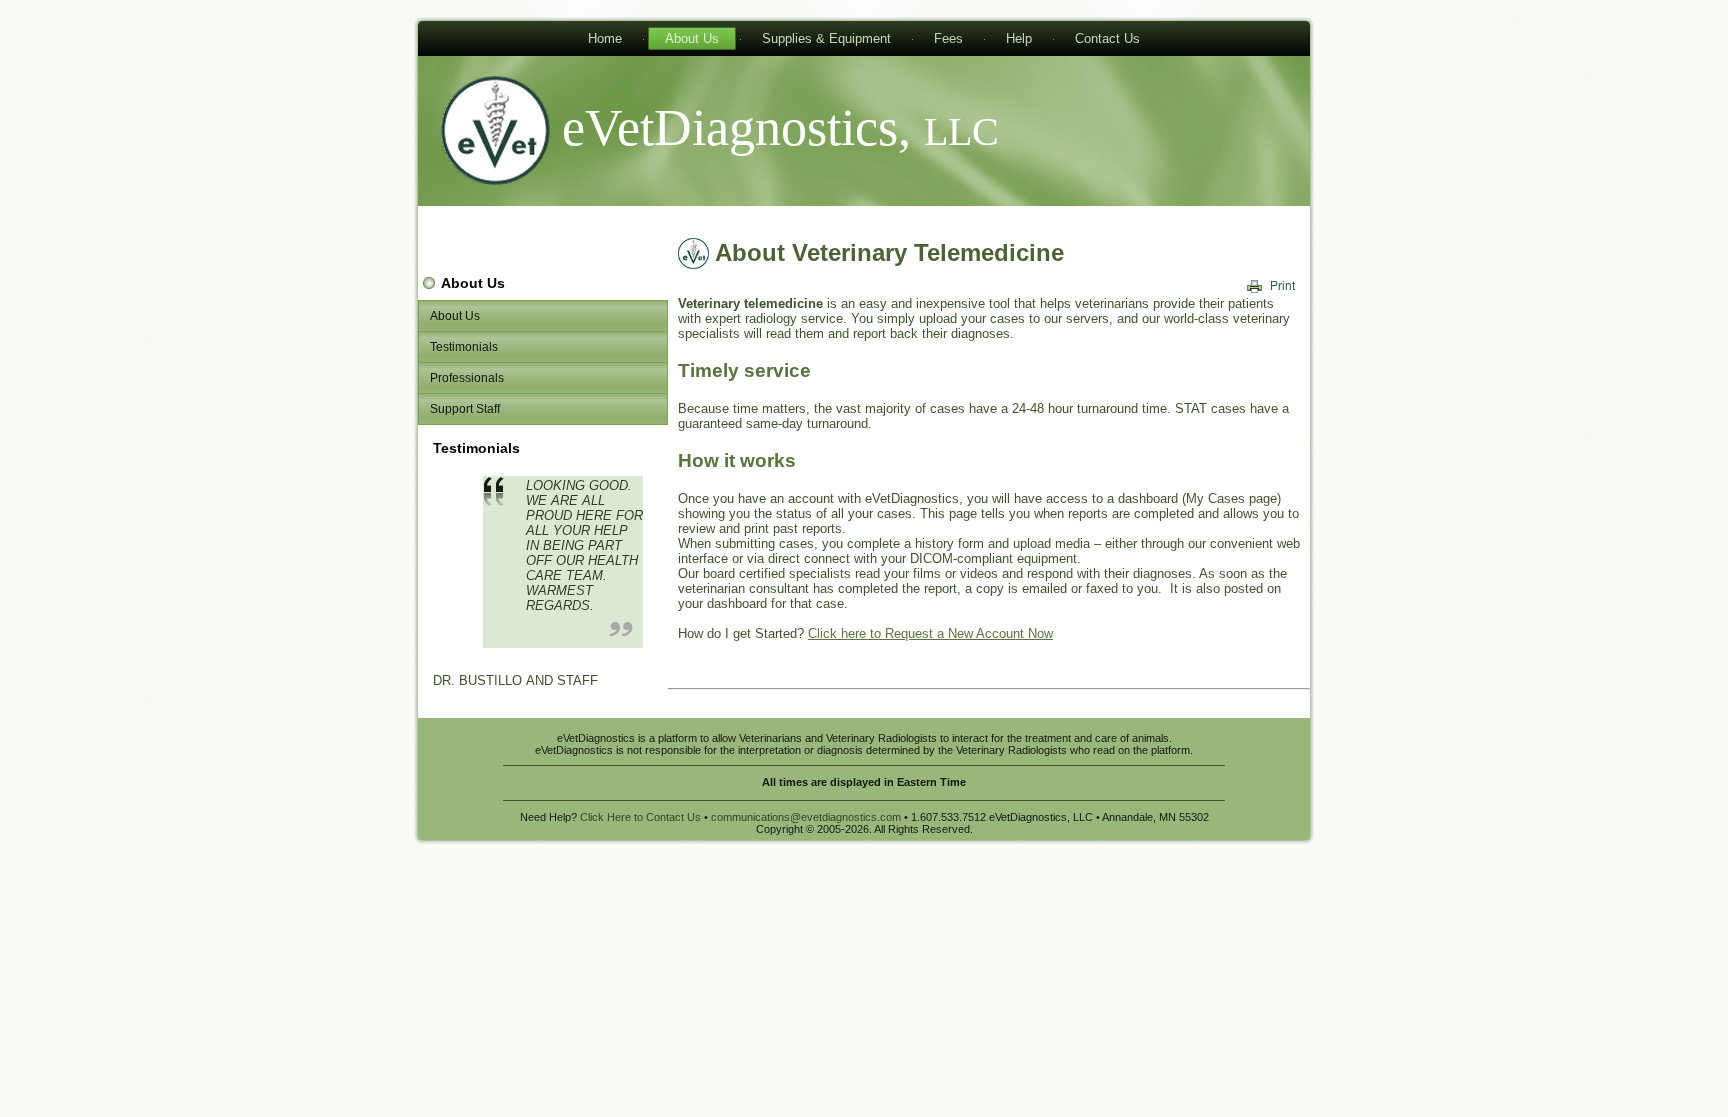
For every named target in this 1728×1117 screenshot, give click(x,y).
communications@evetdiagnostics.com (806, 817)
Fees (948, 38)
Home (605, 38)
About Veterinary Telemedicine (889, 252)
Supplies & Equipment (826, 38)
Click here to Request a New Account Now (930, 633)
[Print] (1272, 285)
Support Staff (465, 409)
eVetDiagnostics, (780, 127)
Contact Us (1107, 38)
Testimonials (464, 347)
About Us (692, 38)
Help (1019, 38)
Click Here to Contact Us (640, 817)
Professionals (467, 378)
